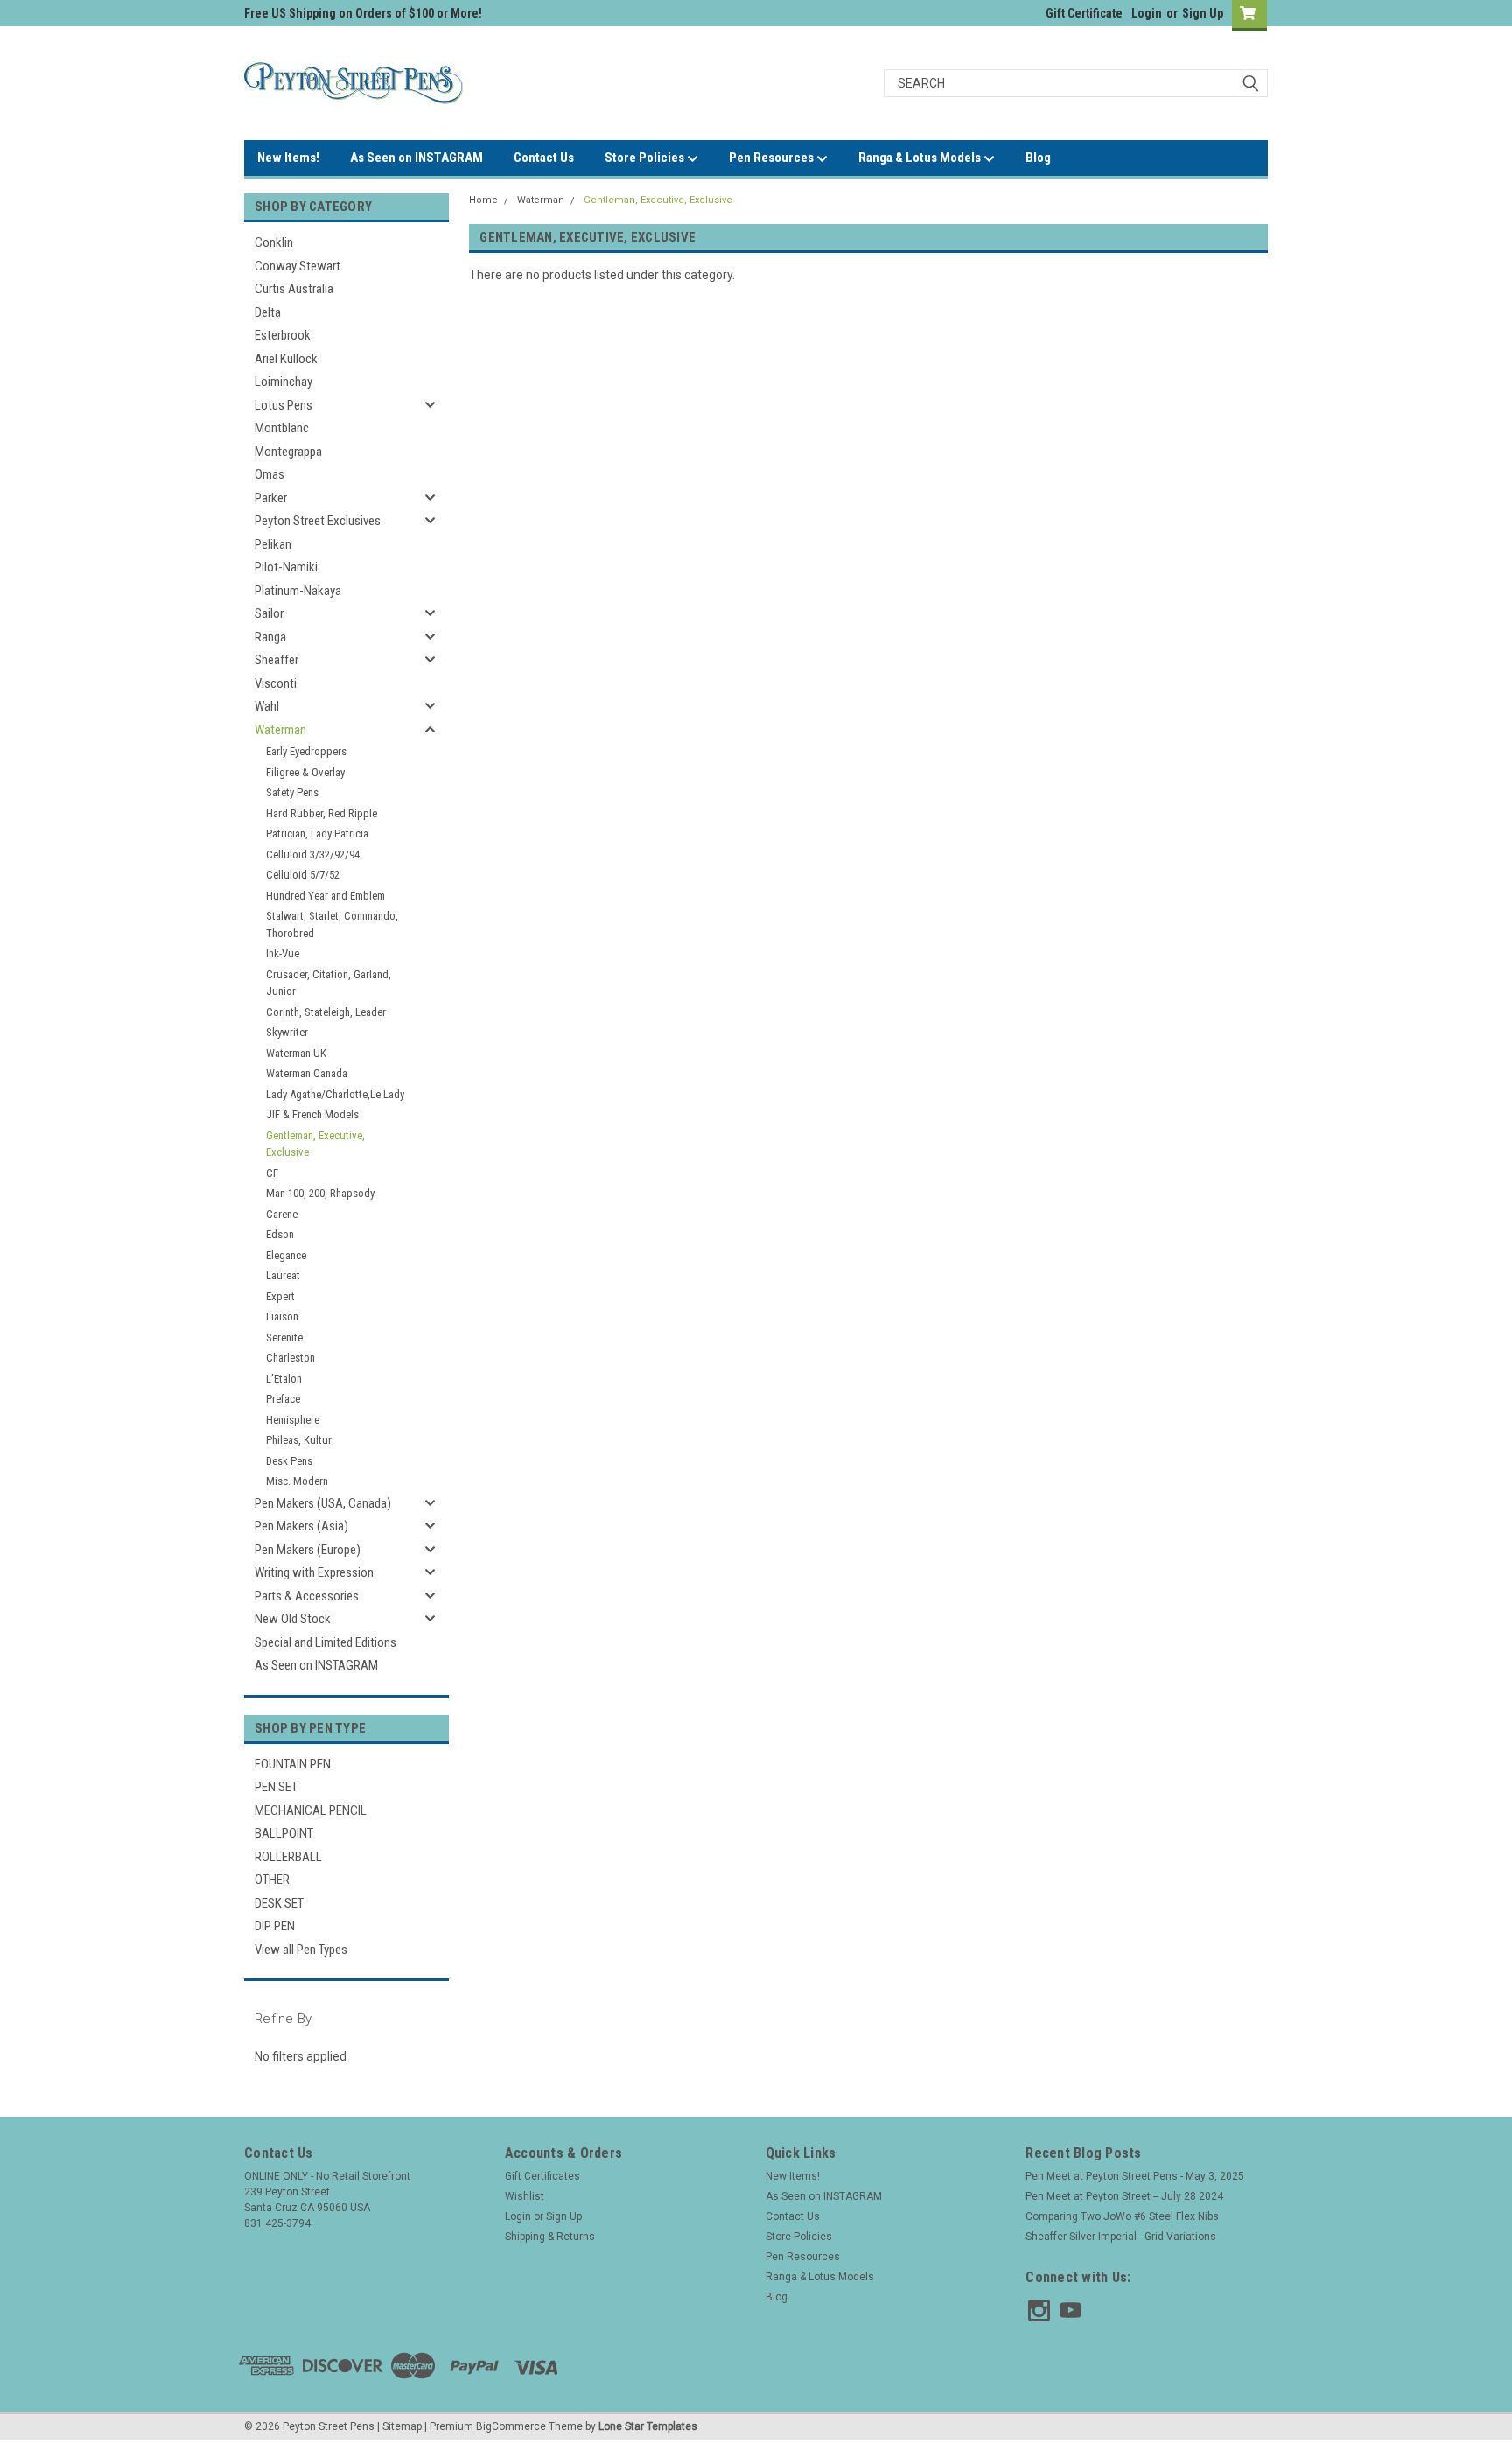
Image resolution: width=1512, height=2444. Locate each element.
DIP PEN (275, 1926)
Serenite (284, 1338)
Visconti (276, 683)
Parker (271, 498)
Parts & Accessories (307, 1596)
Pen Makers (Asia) (301, 1526)
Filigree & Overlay (305, 772)
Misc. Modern (297, 1481)
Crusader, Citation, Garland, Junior (329, 983)
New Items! (288, 158)
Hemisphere (293, 1420)
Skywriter (287, 1032)
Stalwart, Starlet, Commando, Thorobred (332, 924)
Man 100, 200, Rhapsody (320, 1193)
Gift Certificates (542, 2176)
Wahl (267, 706)
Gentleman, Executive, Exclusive (315, 1144)
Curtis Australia (294, 289)
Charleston (290, 1358)
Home (483, 200)
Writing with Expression (314, 1572)
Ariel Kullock (286, 359)
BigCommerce (511, 2426)
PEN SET (276, 1787)
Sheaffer (276, 660)
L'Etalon (284, 1379)
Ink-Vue (283, 953)
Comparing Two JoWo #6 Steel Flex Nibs (1122, 2216)
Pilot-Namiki (286, 567)
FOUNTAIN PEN (293, 1764)
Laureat (283, 1275)
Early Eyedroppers (306, 751)
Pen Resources (773, 158)
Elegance (286, 1255)
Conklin (274, 242)
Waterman (280, 730)
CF (272, 1173)
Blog (1038, 158)
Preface (283, 1399)
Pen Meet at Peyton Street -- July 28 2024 (1124, 2196)
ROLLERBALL (288, 1857)
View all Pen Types (301, 1950)
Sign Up (1203, 13)
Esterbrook (283, 335)
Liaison (282, 1317)
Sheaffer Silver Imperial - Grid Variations (1121, 2237)
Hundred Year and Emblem (325, 896)
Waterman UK (296, 1053)
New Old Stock (293, 1619)
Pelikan (273, 544)
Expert (280, 1296)
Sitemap (402, 2426)
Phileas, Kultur (299, 1440)
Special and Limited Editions (325, 1642)
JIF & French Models (312, 1114)
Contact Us (544, 158)
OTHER (272, 1880)
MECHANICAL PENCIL (311, 1810)
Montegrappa (288, 452)
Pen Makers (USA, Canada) (323, 1503)
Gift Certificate (1084, 13)
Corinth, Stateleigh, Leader (326, 1012)
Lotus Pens (283, 405)
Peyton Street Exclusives (318, 521)
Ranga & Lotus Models (921, 158)
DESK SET (279, 1903)
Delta (268, 312)
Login (1147, 13)
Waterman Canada (307, 1073)
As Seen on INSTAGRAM (416, 158)
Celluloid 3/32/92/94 (313, 854)
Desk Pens (289, 1461)
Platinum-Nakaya (298, 591)
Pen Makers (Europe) (308, 1550)
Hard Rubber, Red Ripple (322, 813)
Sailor (269, 613)
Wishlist (525, 2196)
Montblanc (282, 428)
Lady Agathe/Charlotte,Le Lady (335, 1094)
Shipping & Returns (550, 2237)
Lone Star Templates (648, 2426)
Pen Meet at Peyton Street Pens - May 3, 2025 (1135, 2176)
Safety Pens (292, 792)
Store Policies (646, 158)
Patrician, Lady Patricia (317, 833)
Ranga (270, 637)
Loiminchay (283, 382)
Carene (282, 1214)
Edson (280, 1234)
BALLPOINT (284, 1833)
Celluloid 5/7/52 (303, 875)
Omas (269, 474)
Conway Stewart (297, 266)
